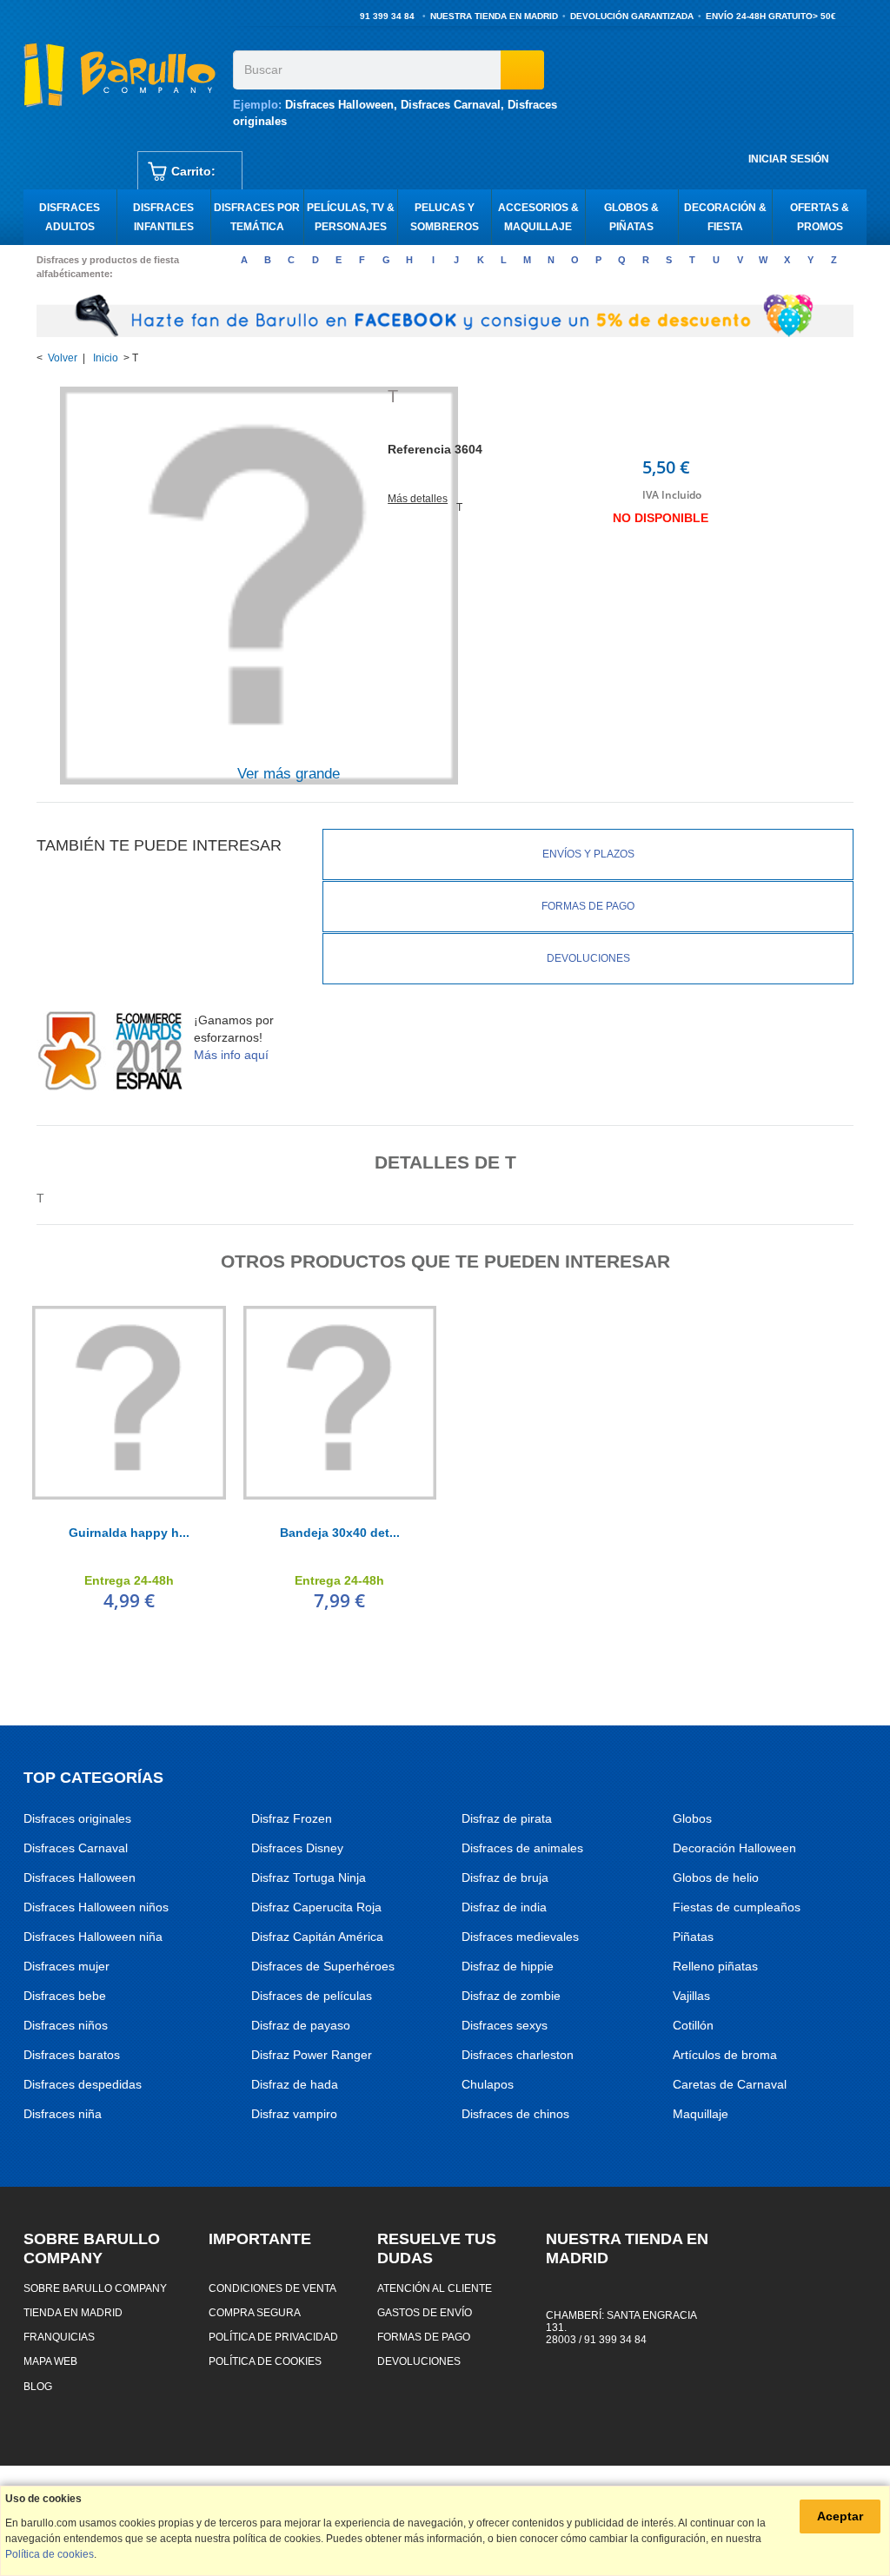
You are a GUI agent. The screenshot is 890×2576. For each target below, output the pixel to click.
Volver (63, 358)
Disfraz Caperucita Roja (316, 1907)
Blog (38, 2386)
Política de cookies (265, 2361)
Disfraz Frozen (292, 1818)
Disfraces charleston (518, 2055)
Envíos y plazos (588, 854)
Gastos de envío (425, 2312)
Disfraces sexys (505, 2025)
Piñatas (693, 1937)
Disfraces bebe (65, 1996)
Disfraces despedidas (83, 2084)
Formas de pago (588, 906)
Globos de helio (716, 1877)
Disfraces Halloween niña (93, 1937)
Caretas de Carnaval (730, 2084)
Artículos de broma (725, 2055)
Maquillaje (701, 2114)
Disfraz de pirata (507, 1818)
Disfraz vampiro (294, 2114)
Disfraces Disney (297, 1848)
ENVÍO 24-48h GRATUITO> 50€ (771, 16)
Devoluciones (588, 958)
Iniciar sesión (789, 159)
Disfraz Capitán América (317, 1937)
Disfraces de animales (522, 1848)
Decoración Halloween (734, 1848)
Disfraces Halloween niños (96, 1907)
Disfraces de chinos (515, 2114)
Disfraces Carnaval (451, 105)
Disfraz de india (504, 1907)
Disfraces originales (77, 1818)
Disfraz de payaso (301, 2025)
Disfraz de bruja (505, 1877)
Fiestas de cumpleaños (737, 1907)
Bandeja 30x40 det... (340, 1533)
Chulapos (488, 2084)
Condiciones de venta (272, 2288)
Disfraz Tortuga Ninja (309, 1877)
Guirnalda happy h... (129, 1533)
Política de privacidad (273, 2337)
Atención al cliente (435, 2288)
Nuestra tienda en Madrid (494, 16)
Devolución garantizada (632, 16)
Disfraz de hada (295, 2084)
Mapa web (50, 2361)
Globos (692, 1818)
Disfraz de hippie (508, 1966)
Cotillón (693, 2025)
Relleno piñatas (715, 1966)
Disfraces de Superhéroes (323, 1966)
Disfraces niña (63, 2114)
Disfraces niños (66, 2025)
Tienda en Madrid (73, 2312)
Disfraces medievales (520, 1937)
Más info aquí (231, 1055)
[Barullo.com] (122, 75)
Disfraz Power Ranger (312, 2055)
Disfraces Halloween (339, 105)
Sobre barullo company (95, 2288)
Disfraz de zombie (511, 1996)
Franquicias (59, 2337)
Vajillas (691, 1996)
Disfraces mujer (66, 1966)
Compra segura (255, 2312)
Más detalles (418, 499)
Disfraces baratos (72, 2055)
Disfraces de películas (312, 1996)
